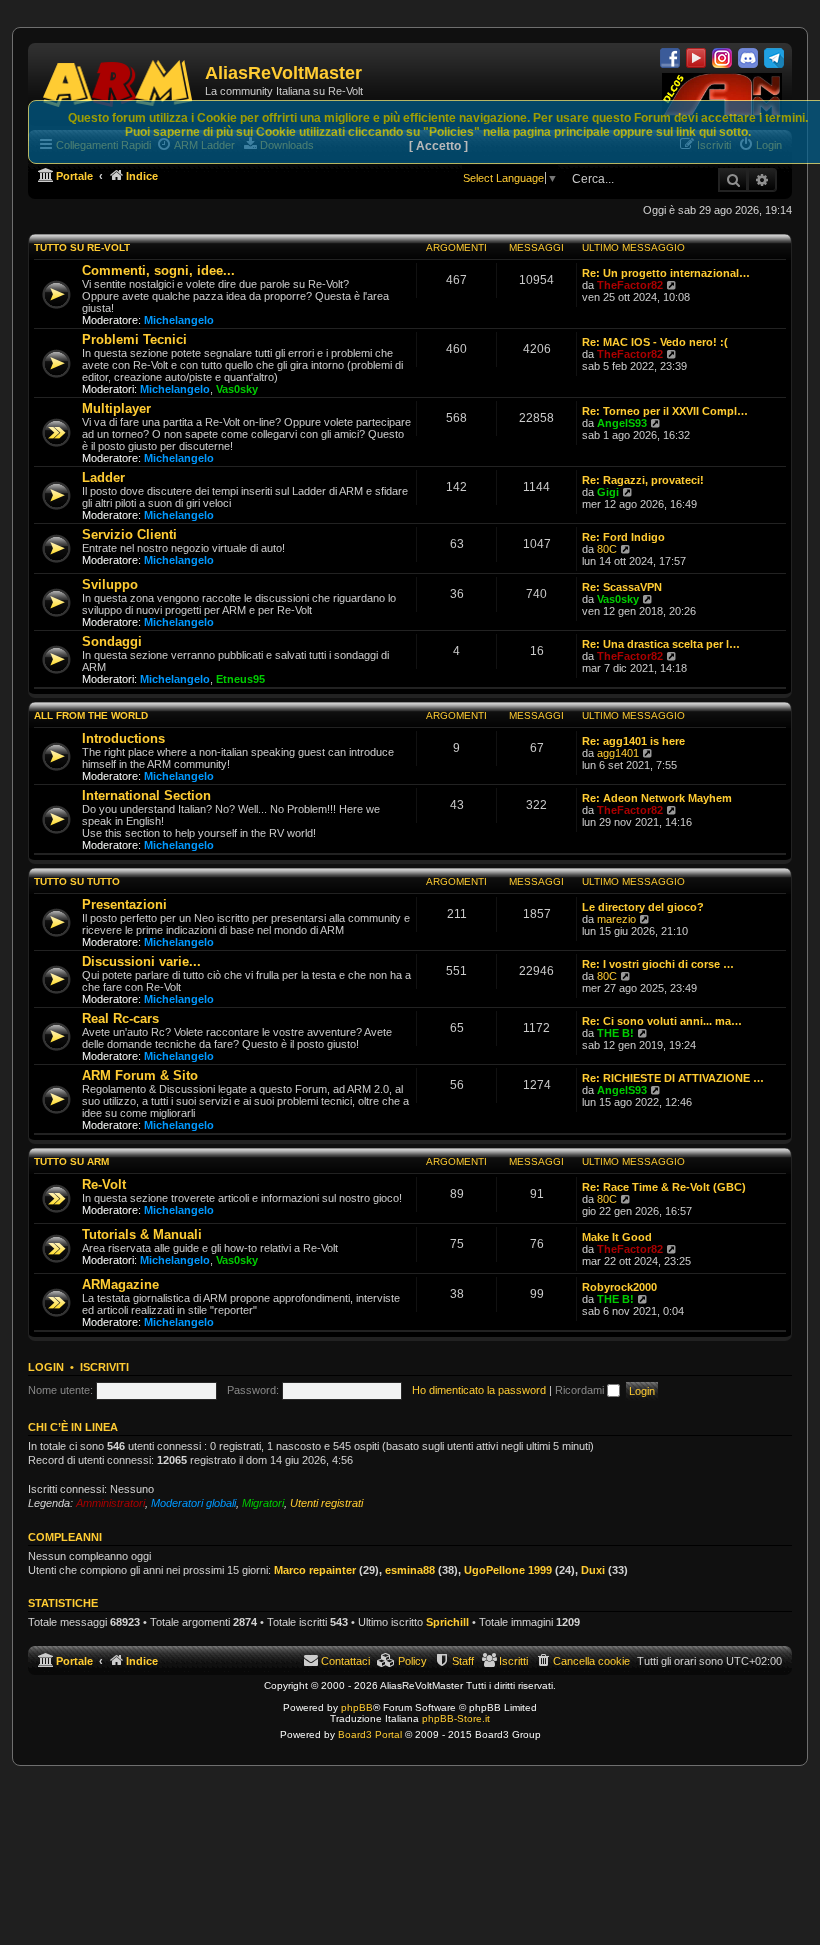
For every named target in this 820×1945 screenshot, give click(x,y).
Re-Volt (104, 1184)
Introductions (123, 738)
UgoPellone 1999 (508, 1570)
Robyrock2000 (619, 1287)
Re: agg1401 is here (633, 741)
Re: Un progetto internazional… (666, 273)
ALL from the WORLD (91, 715)
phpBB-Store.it (456, 1718)
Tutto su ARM (71, 1161)
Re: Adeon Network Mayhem (657, 798)
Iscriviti (104, 1367)
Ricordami (581, 1390)
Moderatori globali (193, 1503)
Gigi (608, 492)
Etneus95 (240, 679)
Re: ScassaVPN (622, 587)
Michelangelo (179, 320)
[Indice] (119, 80)
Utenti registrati (326, 1503)
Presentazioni (124, 904)
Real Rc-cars (120, 1018)
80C (607, 549)
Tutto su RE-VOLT (82, 247)
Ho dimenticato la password (479, 1390)
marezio (616, 919)
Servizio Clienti (129, 534)
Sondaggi (112, 641)
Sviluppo (110, 584)
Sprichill (447, 1622)
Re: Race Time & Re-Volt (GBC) (664, 1187)
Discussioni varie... (141, 961)
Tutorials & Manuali (142, 1234)
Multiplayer (116, 408)
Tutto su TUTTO (77, 881)
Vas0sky (237, 389)
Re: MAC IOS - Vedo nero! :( (655, 342)
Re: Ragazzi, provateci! (643, 480)
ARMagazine (120, 1284)
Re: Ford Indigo (623, 537)
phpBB (357, 1707)
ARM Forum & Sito (140, 1075)
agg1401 (618, 753)
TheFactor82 (630, 285)
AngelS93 (622, 423)
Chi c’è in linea (73, 1427)
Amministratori (110, 1503)
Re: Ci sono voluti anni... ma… (662, 1021)
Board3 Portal (370, 1734)
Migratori (263, 1503)
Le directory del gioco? (643, 907)
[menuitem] (582, 1661)
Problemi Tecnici (134, 339)
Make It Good (617, 1237)
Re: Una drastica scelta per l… (661, 644)
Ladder (103, 477)
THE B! (615, 1033)
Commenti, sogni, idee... (158, 270)
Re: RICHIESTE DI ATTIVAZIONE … (673, 1078)
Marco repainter (315, 1570)
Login (46, 1367)
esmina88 (410, 1570)
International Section (146, 795)
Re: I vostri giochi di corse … (658, 964)
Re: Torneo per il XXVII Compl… (665, 411)
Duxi (593, 1570)
